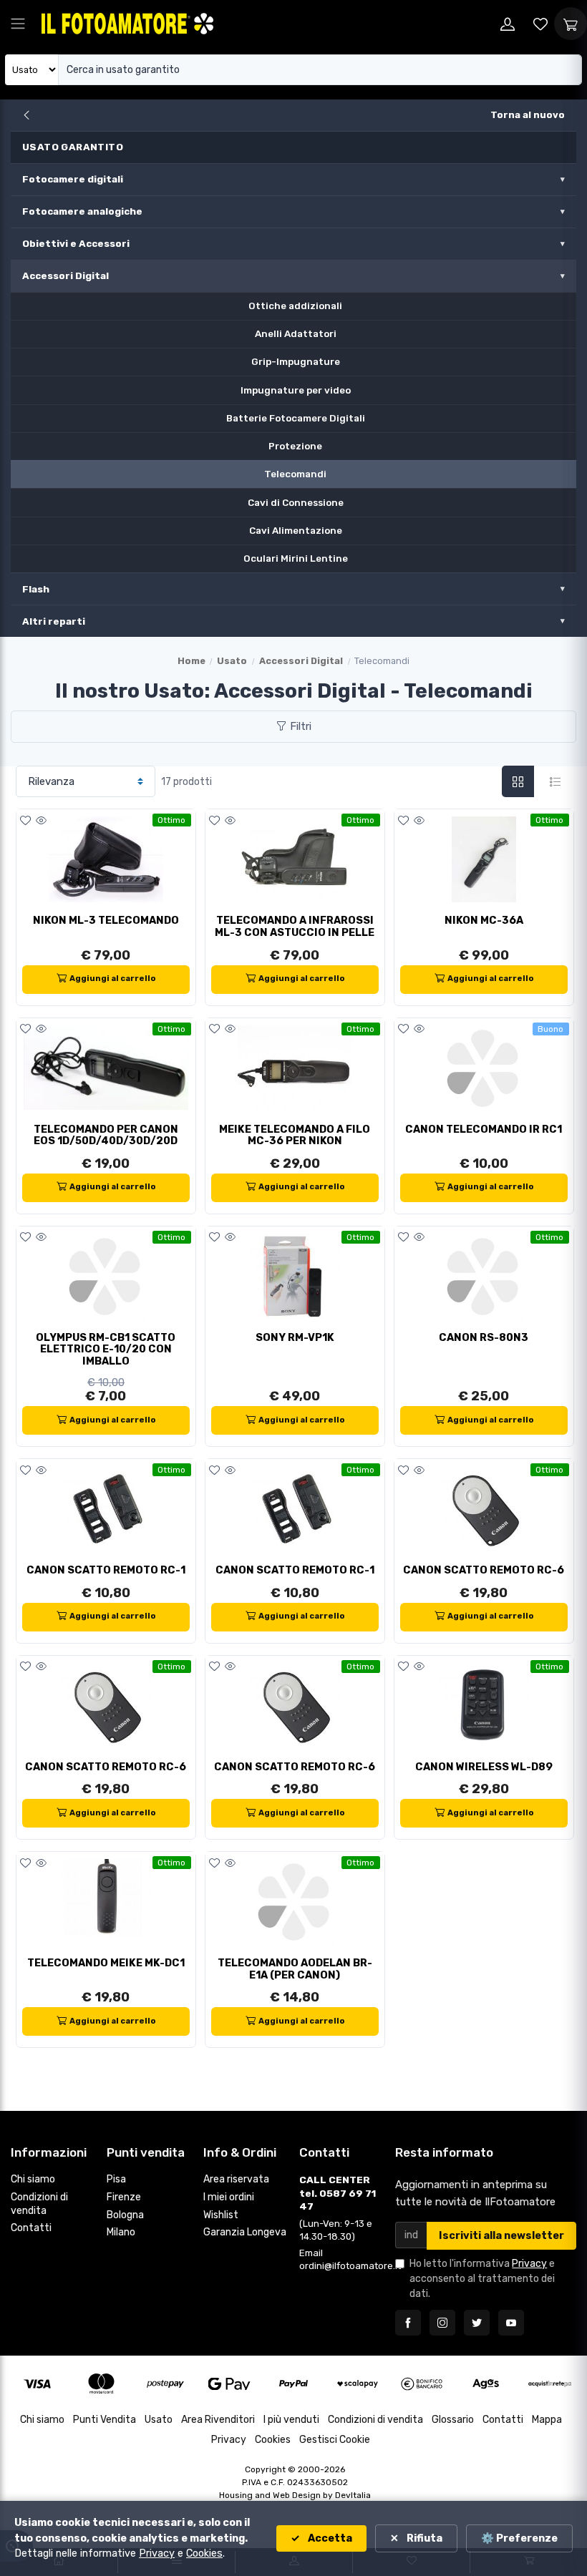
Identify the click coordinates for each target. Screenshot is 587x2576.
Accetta (329, 2538)
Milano (121, 2232)
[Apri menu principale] (18, 24)
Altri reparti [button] (54, 621)
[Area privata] (508, 24)
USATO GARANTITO (73, 147)
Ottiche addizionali (295, 306)
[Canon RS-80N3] (484, 1277)
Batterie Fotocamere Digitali (296, 418)
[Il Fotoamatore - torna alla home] (127, 23)
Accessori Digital (66, 275)
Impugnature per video (296, 390)
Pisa (116, 2179)
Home (191, 661)
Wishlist (221, 2215)
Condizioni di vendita (39, 2204)
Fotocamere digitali (73, 179)
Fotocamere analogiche (82, 211)
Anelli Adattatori (296, 333)
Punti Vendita (105, 2420)
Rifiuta (423, 2538)
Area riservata (236, 2179)
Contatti (31, 2228)
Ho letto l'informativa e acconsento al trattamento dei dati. (482, 2279)
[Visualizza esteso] (555, 782)
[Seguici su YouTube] (511, 2323)
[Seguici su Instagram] (442, 2323)
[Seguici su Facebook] (408, 2323)
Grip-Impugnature (296, 361)
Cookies (273, 2440)
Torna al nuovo (528, 115)
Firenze (124, 2197)
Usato (232, 661)
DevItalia (353, 2495)
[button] (25, 821)
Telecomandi (295, 474)
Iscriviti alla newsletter (501, 2236)
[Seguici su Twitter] (477, 2323)
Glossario (453, 2420)
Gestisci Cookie (335, 2440)
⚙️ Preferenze (519, 2538)
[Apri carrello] (571, 24)
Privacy (529, 2264)
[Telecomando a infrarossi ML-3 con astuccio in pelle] (295, 859)
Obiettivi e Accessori (76, 243)
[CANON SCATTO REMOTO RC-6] (484, 1509)
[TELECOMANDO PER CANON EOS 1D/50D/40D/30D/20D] (106, 1068)
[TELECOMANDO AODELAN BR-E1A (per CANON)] (295, 1902)
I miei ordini (229, 2197)
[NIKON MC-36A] (484, 859)
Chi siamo (33, 2179)
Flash (36, 589)
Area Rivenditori (218, 2420)
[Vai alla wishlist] (540, 24)
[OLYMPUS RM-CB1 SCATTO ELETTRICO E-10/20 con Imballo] (106, 1277)
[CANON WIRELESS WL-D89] (484, 1706)
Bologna (125, 2215)
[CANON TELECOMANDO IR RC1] (484, 1068)
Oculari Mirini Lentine (296, 558)
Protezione (295, 446)
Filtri (299, 726)
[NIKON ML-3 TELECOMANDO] (106, 859)
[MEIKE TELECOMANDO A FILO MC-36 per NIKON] (295, 1068)
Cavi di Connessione (296, 502)
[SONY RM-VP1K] (295, 1277)
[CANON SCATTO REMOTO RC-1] (106, 1509)
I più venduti (291, 2420)
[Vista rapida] (41, 821)
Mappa (547, 2420)
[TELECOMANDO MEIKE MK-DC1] (106, 1902)
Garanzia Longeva (245, 2232)
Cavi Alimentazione (296, 530)
